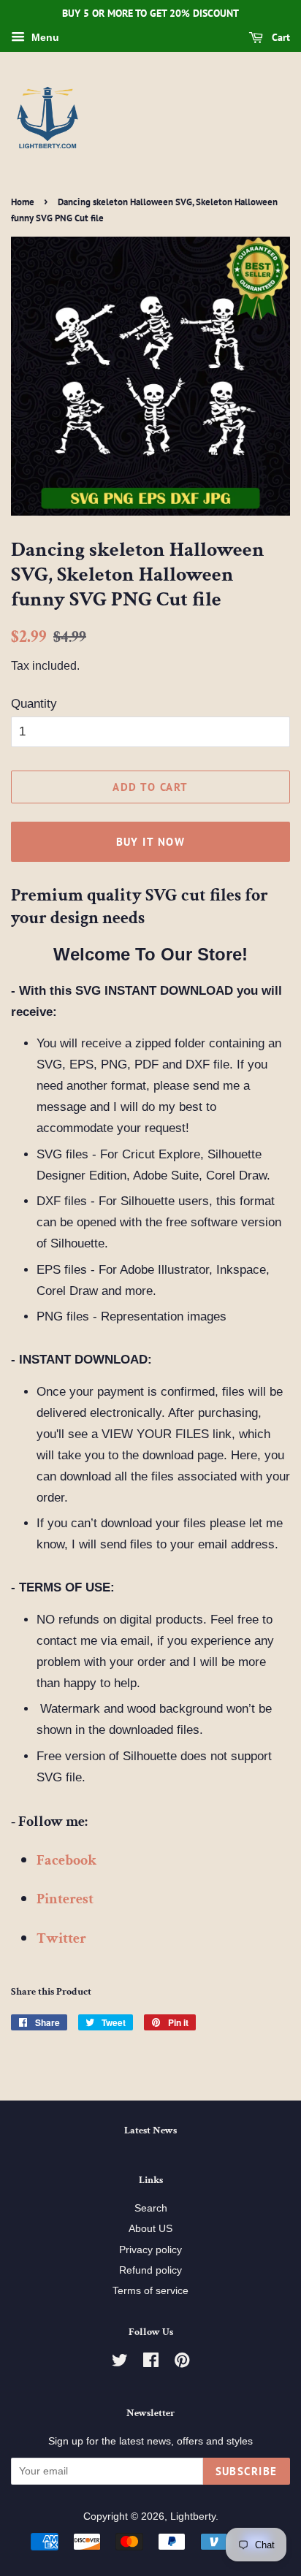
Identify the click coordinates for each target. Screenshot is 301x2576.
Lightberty (193, 2516)
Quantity (34, 704)
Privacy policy (150, 2250)
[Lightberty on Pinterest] (182, 2363)
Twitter (61, 1938)
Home (23, 202)
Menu (44, 37)
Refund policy (150, 2270)
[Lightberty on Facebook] (151, 2363)
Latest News (150, 2130)
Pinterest (65, 1899)
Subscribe (247, 2471)
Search (151, 2208)
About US (150, 2228)
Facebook (66, 1860)
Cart (279, 37)
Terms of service (150, 2290)
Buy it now (151, 842)
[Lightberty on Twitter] (120, 2363)
